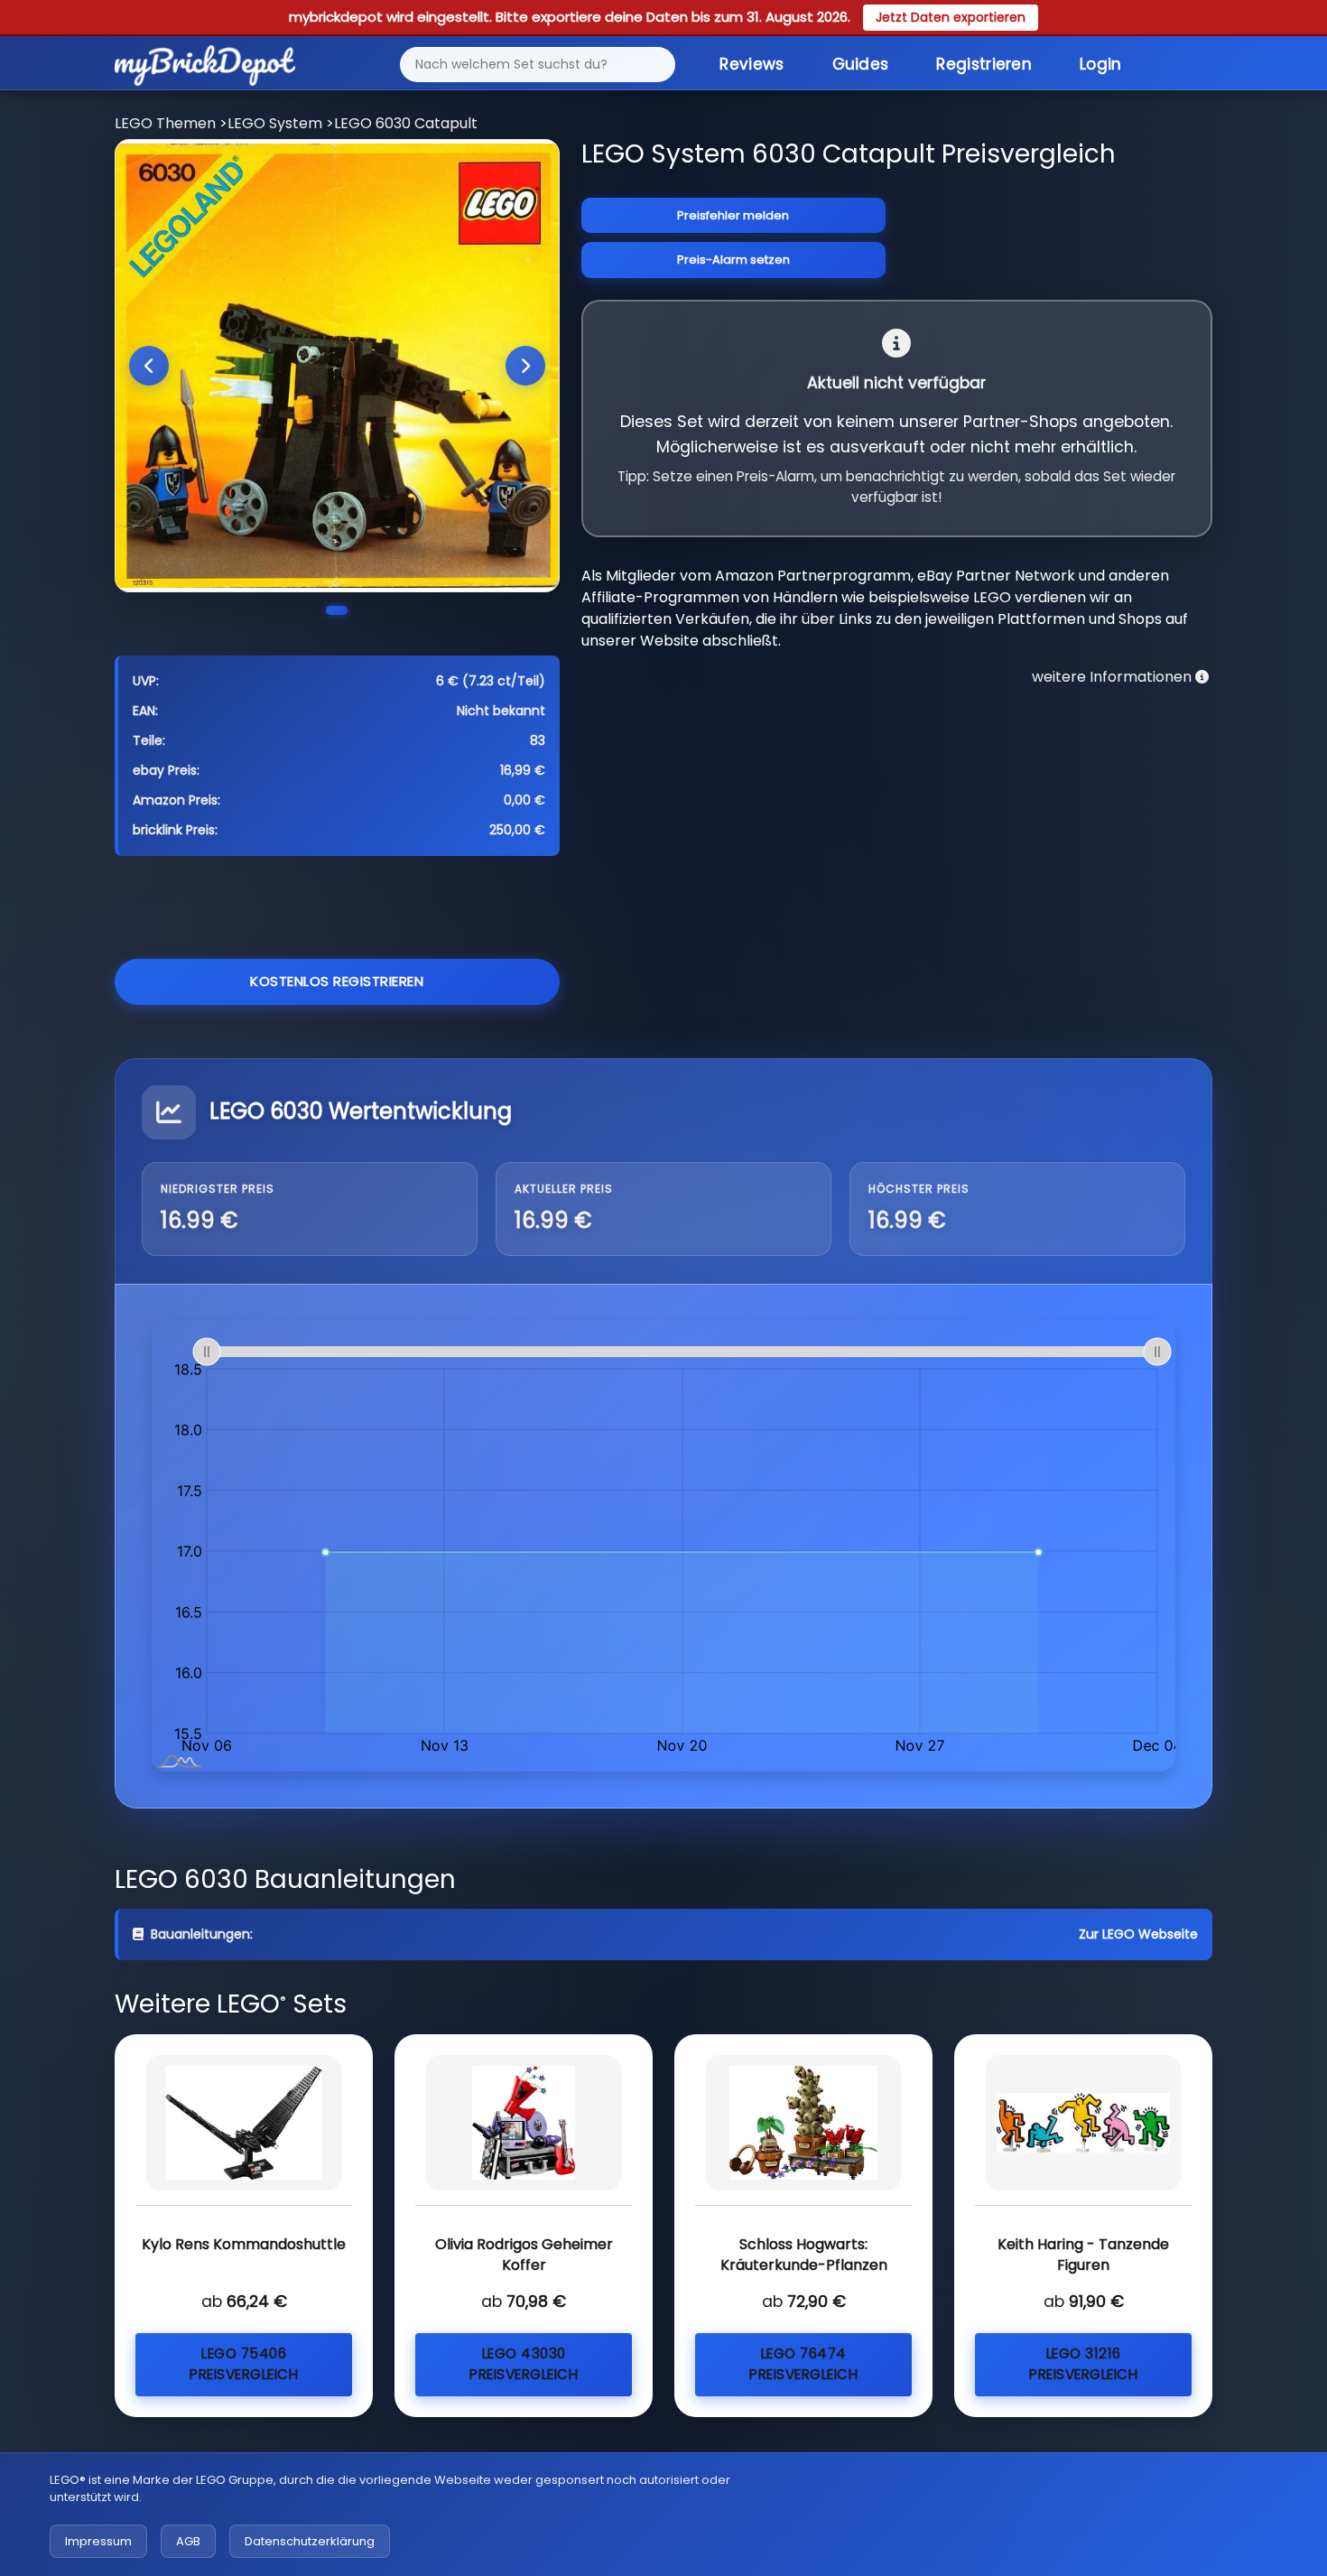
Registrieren (984, 64)
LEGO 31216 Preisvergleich (1083, 2364)
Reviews (752, 64)
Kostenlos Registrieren (337, 981)
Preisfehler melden (733, 215)
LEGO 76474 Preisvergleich (803, 2364)
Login (1101, 64)
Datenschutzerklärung (310, 2541)
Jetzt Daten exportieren (951, 17)
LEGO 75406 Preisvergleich (244, 2364)
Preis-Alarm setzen (733, 260)
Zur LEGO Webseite (1138, 1934)
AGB (188, 2541)
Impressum (98, 2541)
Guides (861, 64)
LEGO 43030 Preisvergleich (524, 2364)
